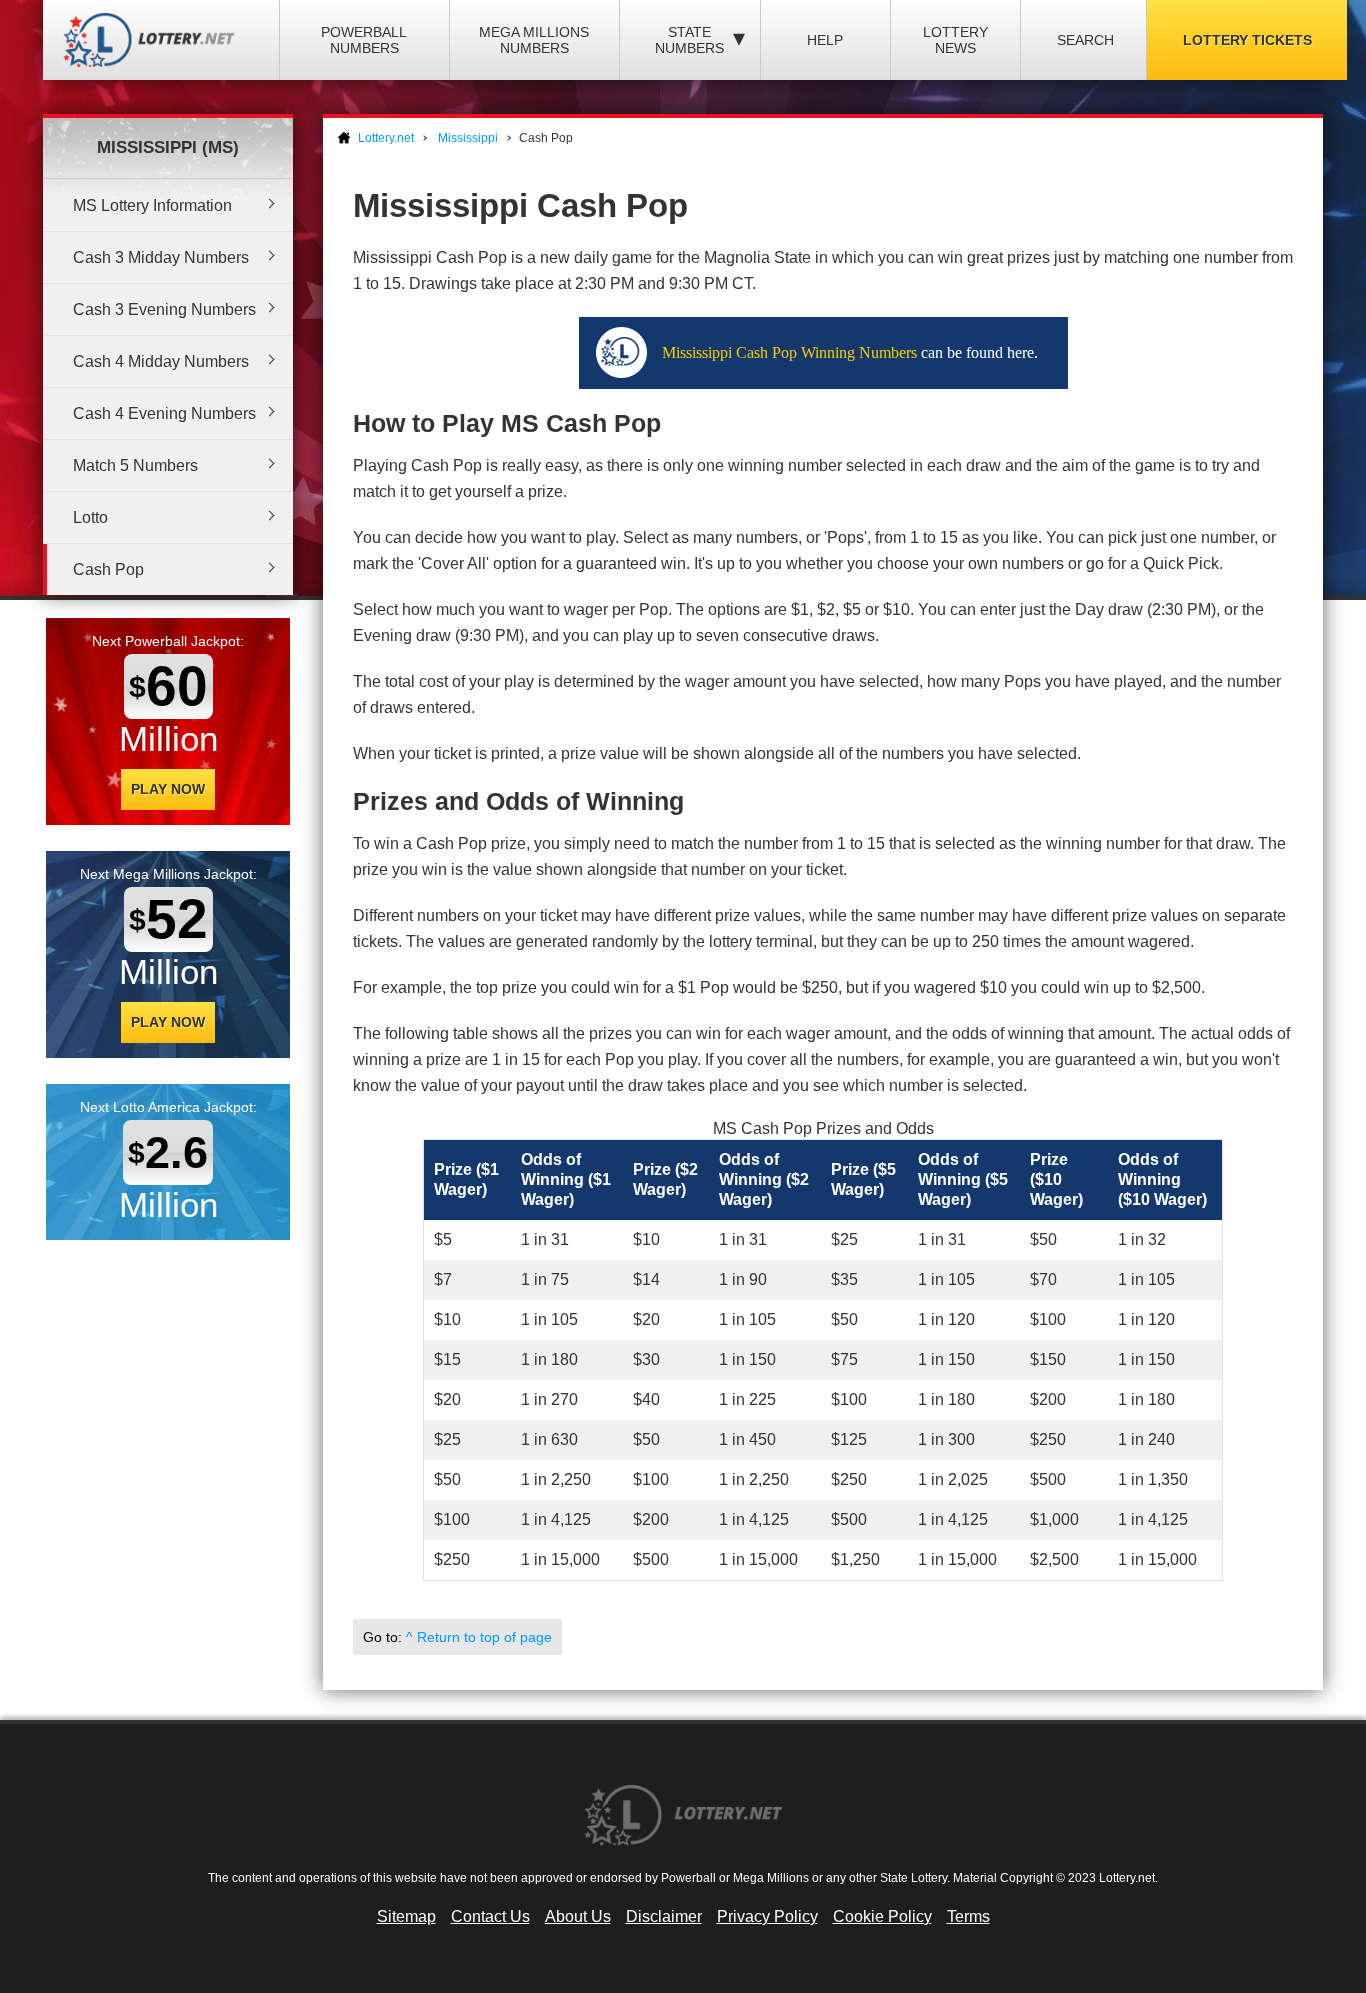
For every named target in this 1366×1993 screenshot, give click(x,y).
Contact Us (490, 1916)
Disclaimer (664, 1916)
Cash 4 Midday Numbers (161, 361)
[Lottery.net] (153, 40)
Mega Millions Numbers (534, 40)
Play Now (168, 789)
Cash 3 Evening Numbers (164, 309)
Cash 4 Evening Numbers (164, 413)
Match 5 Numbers (135, 465)
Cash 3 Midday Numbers (161, 257)
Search (1085, 40)
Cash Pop (108, 569)
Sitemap (406, 1916)
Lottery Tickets (1247, 40)
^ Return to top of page (479, 1637)
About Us (578, 1916)
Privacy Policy (767, 1916)
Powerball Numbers (364, 40)
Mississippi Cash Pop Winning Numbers (789, 352)
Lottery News (955, 40)
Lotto (90, 517)
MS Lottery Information (152, 205)
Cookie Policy (882, 1916)
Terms (968, 1916)
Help (825, 40)
